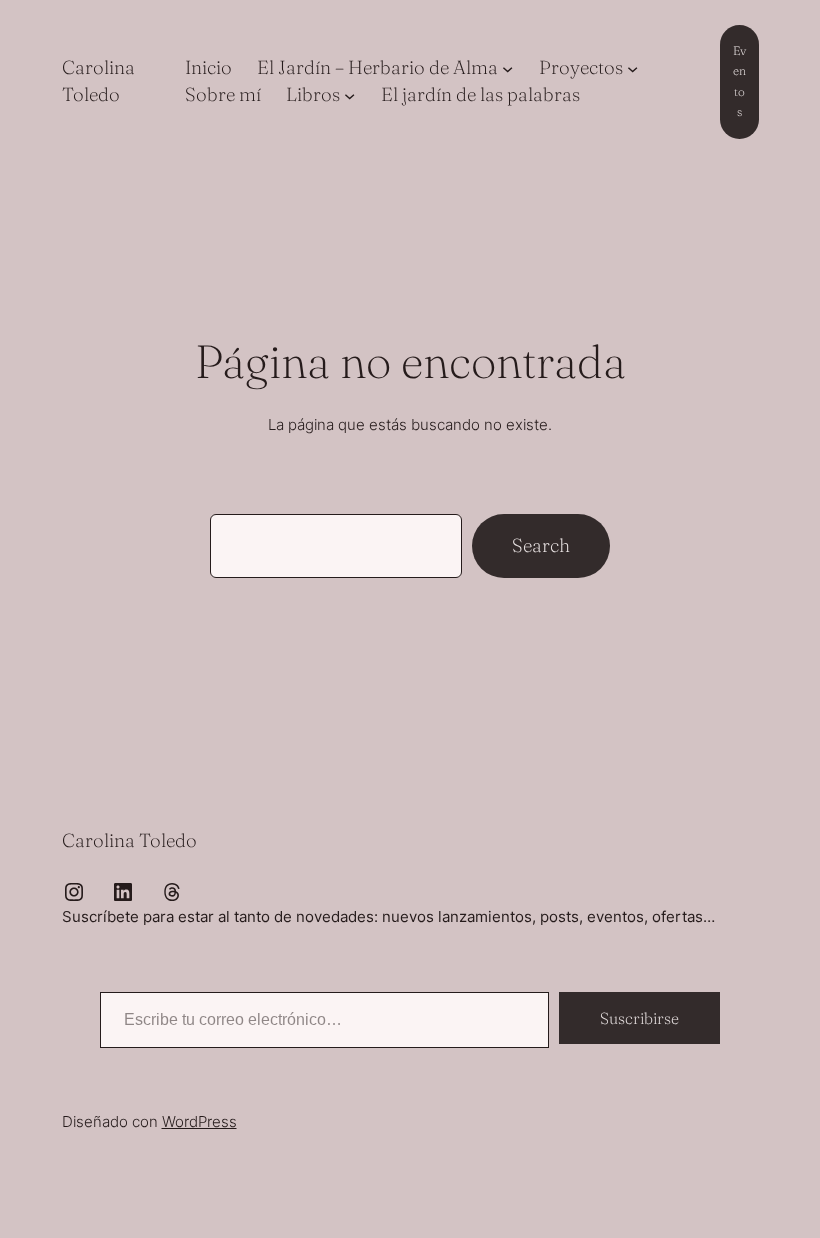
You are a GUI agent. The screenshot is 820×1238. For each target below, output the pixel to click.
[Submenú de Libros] (349, 94)
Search (541, 545)
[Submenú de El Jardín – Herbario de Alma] (507, 68)
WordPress (199, 1121)
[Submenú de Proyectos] (632, 68)
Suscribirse (639, 1018)
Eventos (739, 81)
